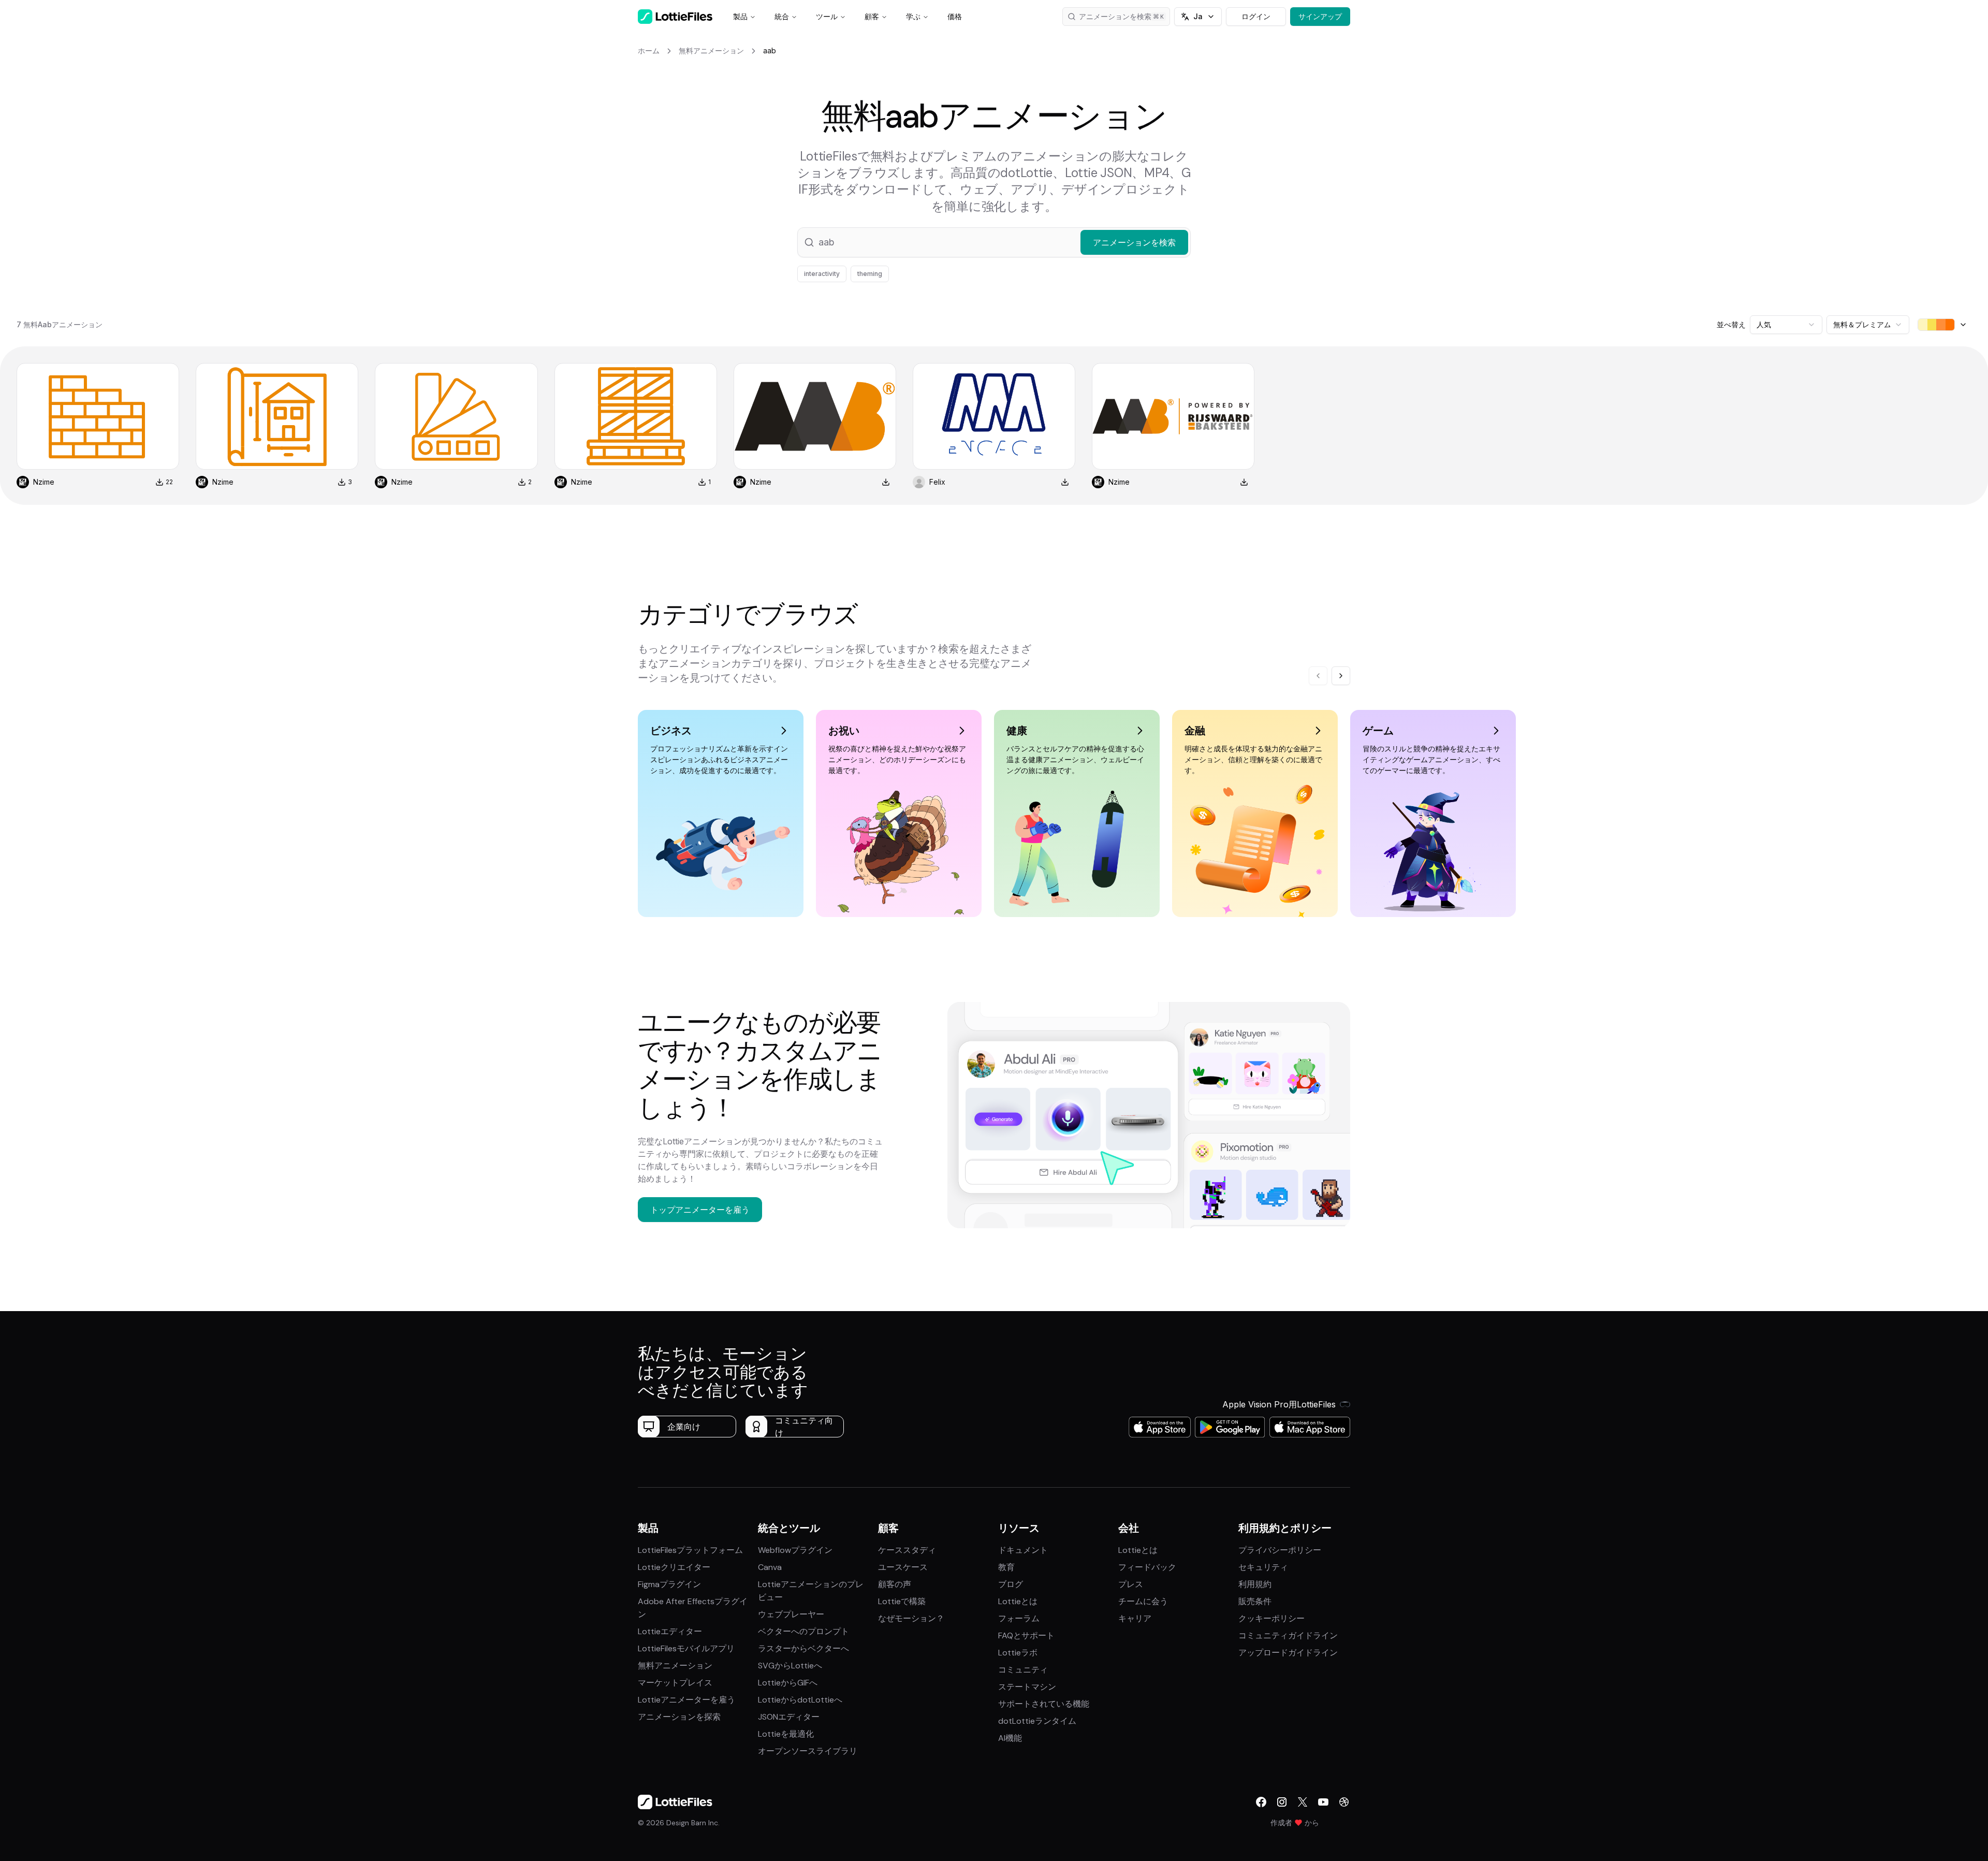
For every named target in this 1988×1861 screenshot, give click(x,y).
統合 (782, 16)
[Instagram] (1282, 1802)
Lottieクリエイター (674, 1567)
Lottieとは (1018, 1601)
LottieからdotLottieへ (800, 1700)
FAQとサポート (1026, 1635)
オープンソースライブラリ (808, 1751)
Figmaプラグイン (669, 1584)
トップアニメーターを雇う (700, 1210)
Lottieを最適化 (786, 1734)
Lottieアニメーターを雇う (686, 1700)
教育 (1006, 1567)
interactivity (822, 274)
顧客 (872, 16)
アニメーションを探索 (679, 1717)
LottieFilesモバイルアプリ (686, 1648)
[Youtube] (1323, 1802)
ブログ (1011, 1584)
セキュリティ (1263, 1567)
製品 (740, 16)
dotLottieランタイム (1037, 1721)
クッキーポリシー (1271, 1618)
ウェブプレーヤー (791, 1614)
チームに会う (1143, 1601)
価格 (955, 16)
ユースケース (903, 1567)
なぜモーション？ (911, 1618)
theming (870, 274)
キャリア (1135, 1618)
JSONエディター (789, 1717)
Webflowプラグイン (795, 1550)
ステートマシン (1027, 1687)
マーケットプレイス (675, 1683)
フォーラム (1019, 1618)
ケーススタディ (907, 1550)
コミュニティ (1023, 1670)
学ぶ (913, 16)
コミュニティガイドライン (1288, 1635)
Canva (770, 1567)
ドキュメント (1023, 1550)
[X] (1303, 1802)
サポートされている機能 (1044, 1704)
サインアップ (1320, 16)
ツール (827, 16)
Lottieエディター (670, 1631)
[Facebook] (1261, 1802)
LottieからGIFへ (788, 1683)
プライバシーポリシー (1280, 1550)
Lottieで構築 (902, 1601)
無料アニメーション (675, 1666)
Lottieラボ (1018, 1653)
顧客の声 (895, 1584)
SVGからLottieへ (790, 1666)
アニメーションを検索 (1115, 16)
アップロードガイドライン (1288, 1653)
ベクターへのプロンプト (803, 1631)
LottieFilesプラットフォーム (690, 1550)
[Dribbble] (1344, 1802)
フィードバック (1147, 1567)
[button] (994, 242)
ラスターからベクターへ (803, 1648)
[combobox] (1786, 325)
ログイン (1256, 16)
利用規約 (1255, 1584)
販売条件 (1255, 1601)
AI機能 (1010, 1738)
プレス (1131, 1584)
